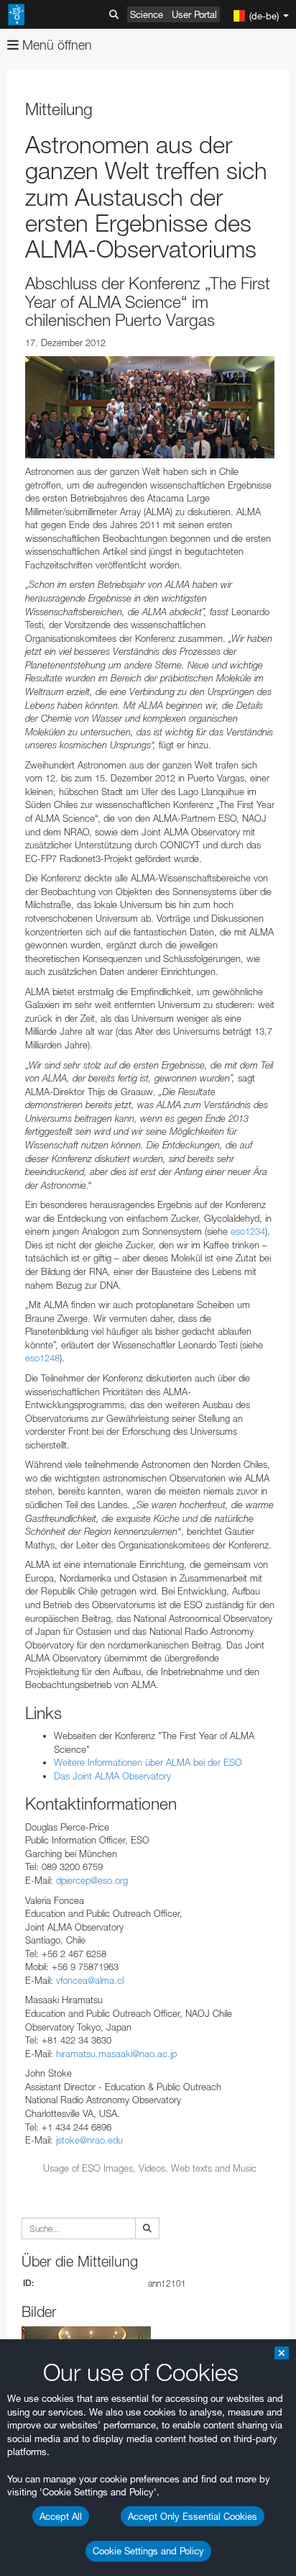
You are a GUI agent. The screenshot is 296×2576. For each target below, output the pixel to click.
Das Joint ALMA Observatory (112, 1776)
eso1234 (248, 1231)
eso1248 (42, 1358)
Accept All (61, 2516)
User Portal (194, 14)
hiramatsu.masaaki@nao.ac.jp (116, 2054)
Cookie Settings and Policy (148, 2551)
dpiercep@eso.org (92, 1880)
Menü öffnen (55, 45)
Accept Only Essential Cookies (193, 2516)
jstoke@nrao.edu (89, 2140)
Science (147, 14)
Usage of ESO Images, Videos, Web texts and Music (150, 2168)
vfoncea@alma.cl (90, 1980)
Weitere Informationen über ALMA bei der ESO (148, 1762)
